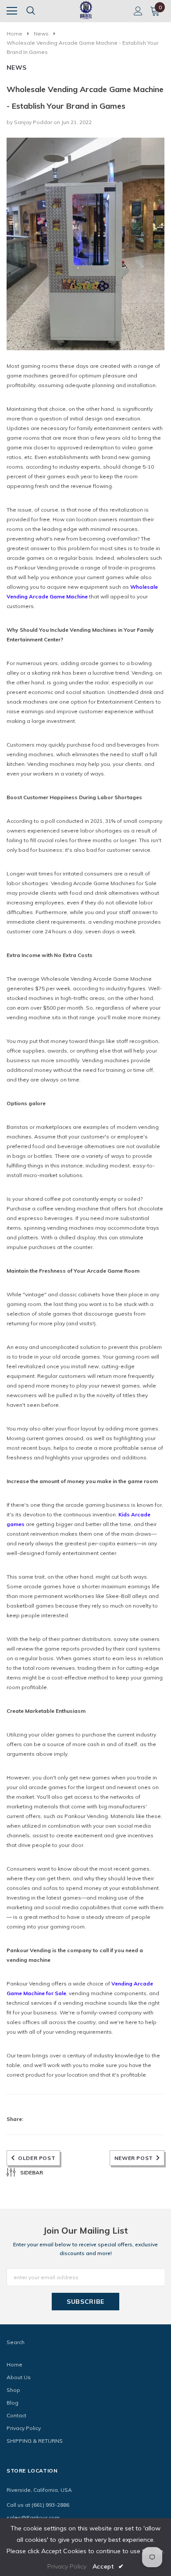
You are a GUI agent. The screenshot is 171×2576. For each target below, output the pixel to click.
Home (14, 34)
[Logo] (86, 9)
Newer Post (134, 2158)
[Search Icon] (31, 11)
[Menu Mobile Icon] (12, 11)
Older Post (37, 2158)
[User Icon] (138, 11)
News (41, 34)
